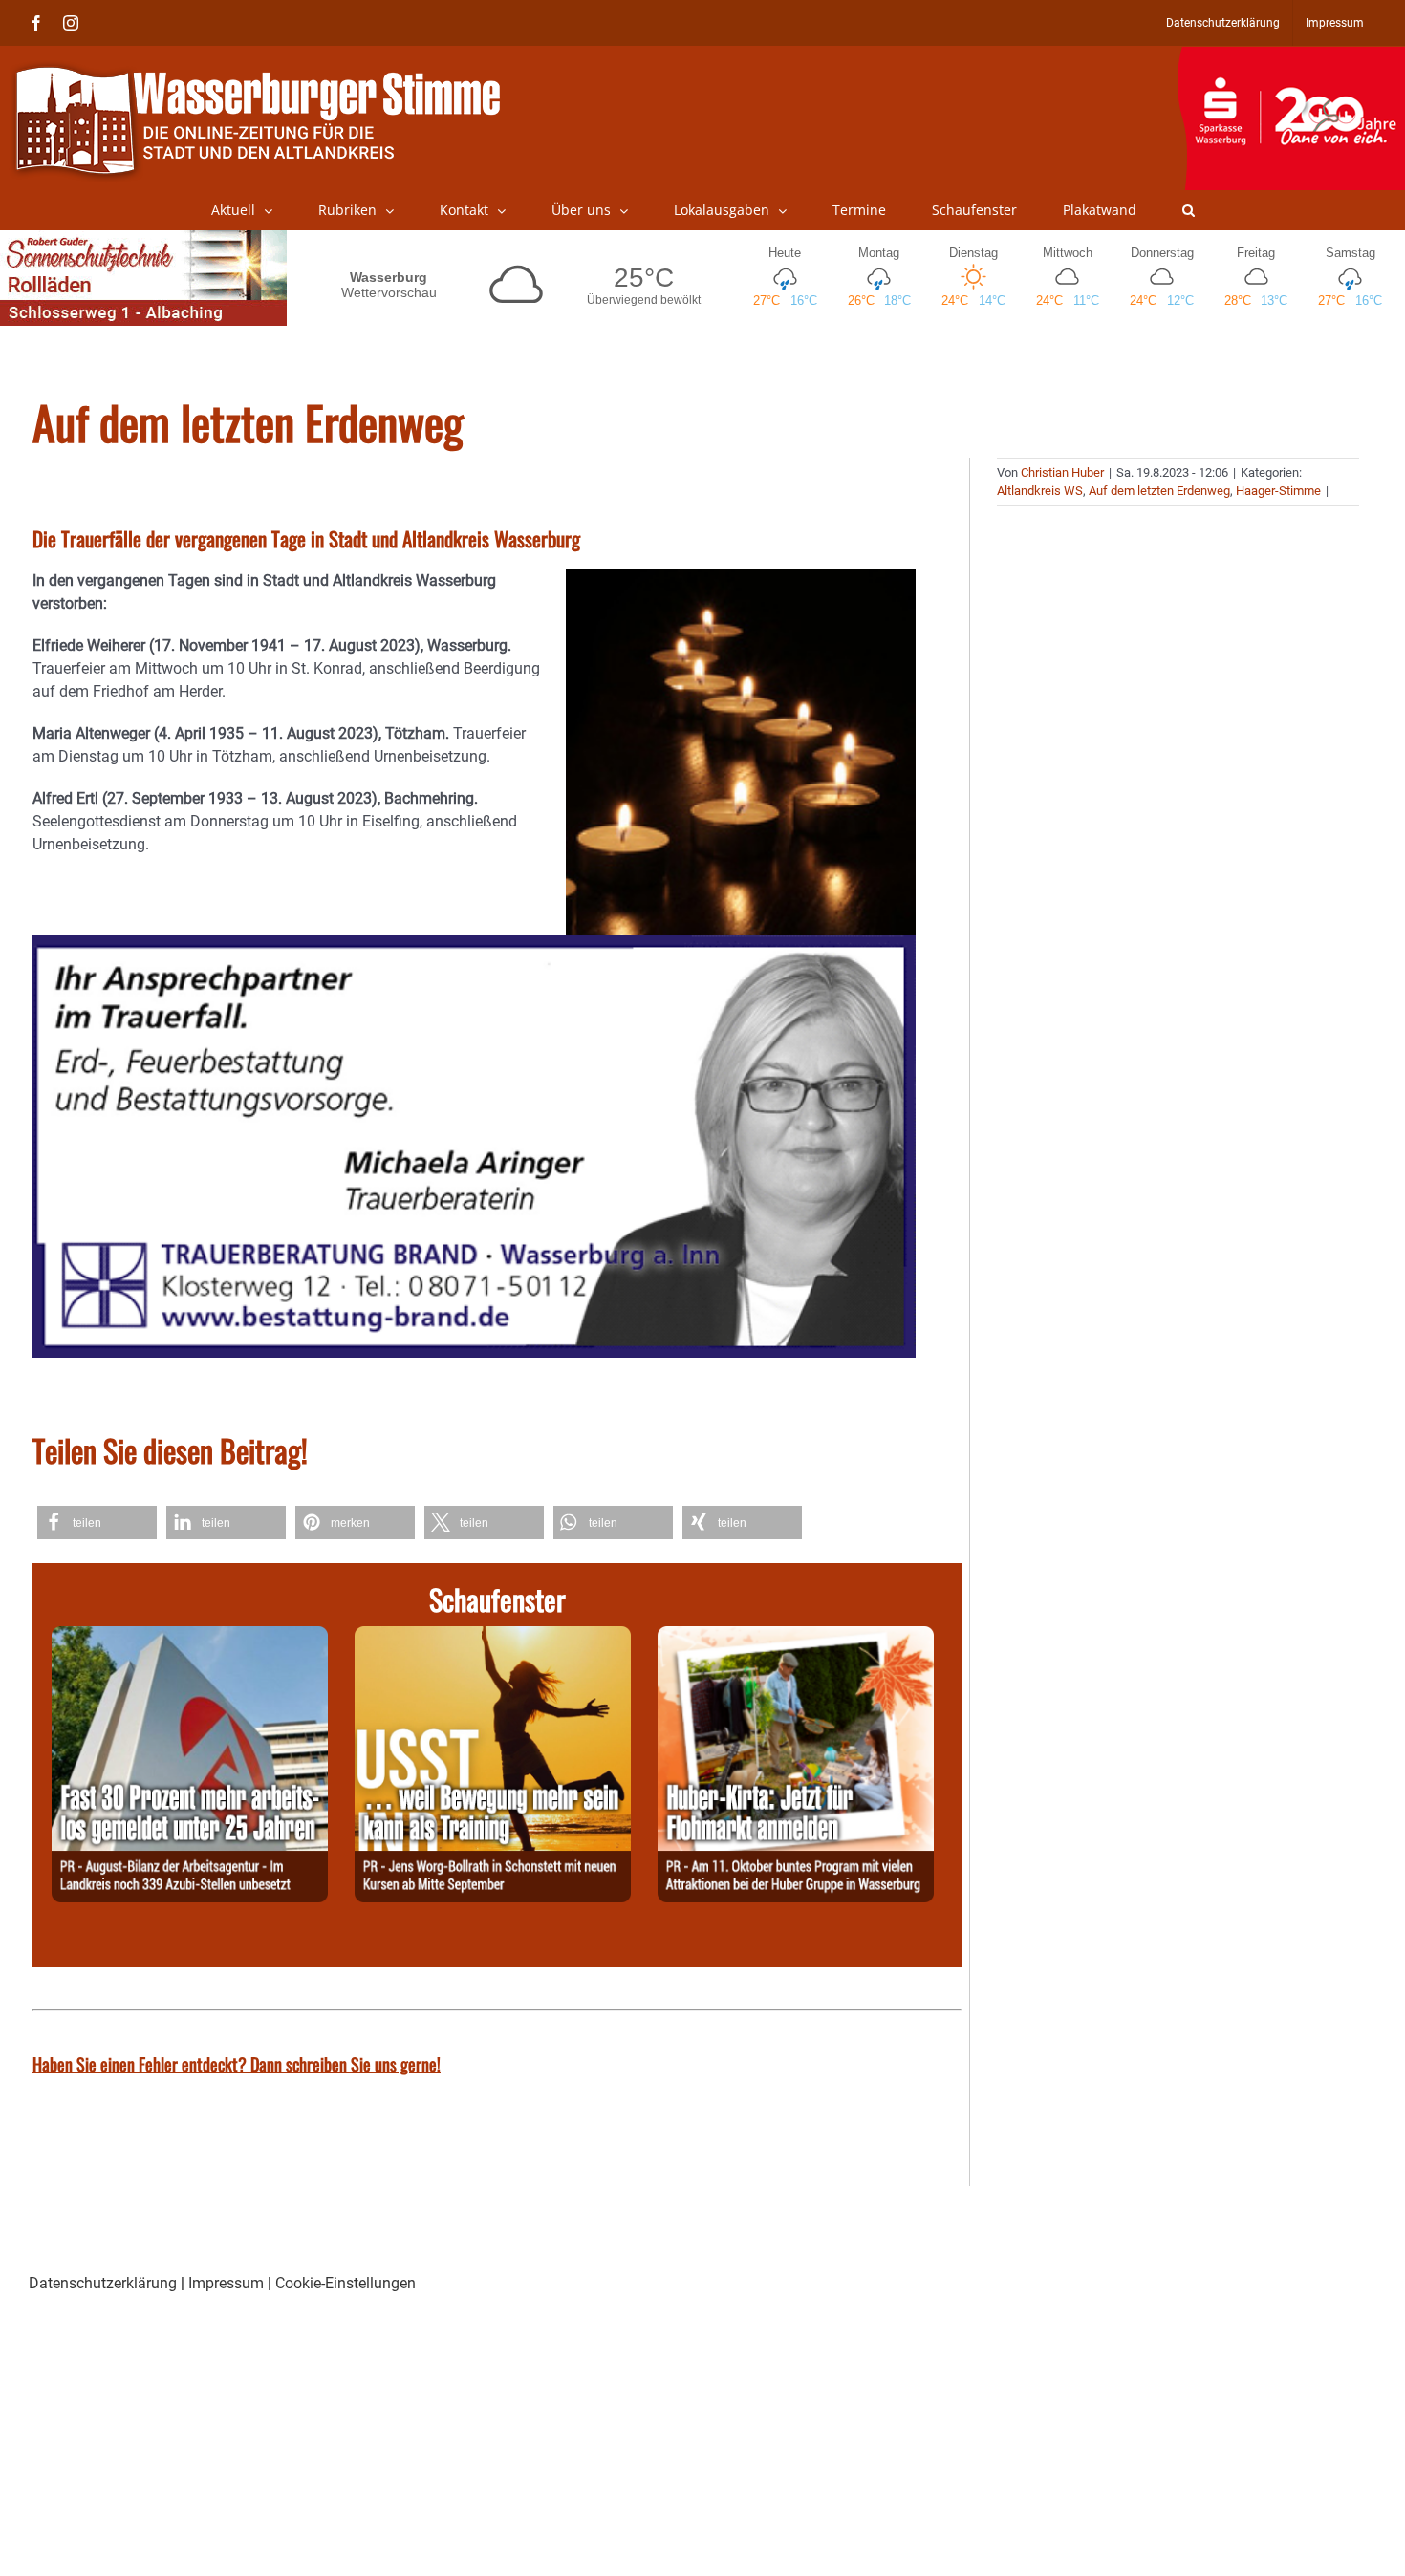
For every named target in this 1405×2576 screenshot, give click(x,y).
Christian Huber (1062, 472)
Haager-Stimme (1278, 491)
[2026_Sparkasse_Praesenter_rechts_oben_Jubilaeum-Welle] (1291, 56)
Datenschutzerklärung (103, 2283)
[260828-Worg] (493, 1637)
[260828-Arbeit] (190, 1637)
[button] (1189, 210)
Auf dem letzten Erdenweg (1159, 491)
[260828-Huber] (796, 1637)
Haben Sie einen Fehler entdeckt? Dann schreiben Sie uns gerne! (237, 2064)
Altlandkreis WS (1040, 491)
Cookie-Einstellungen (346, 2283)
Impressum (226, 2283)
